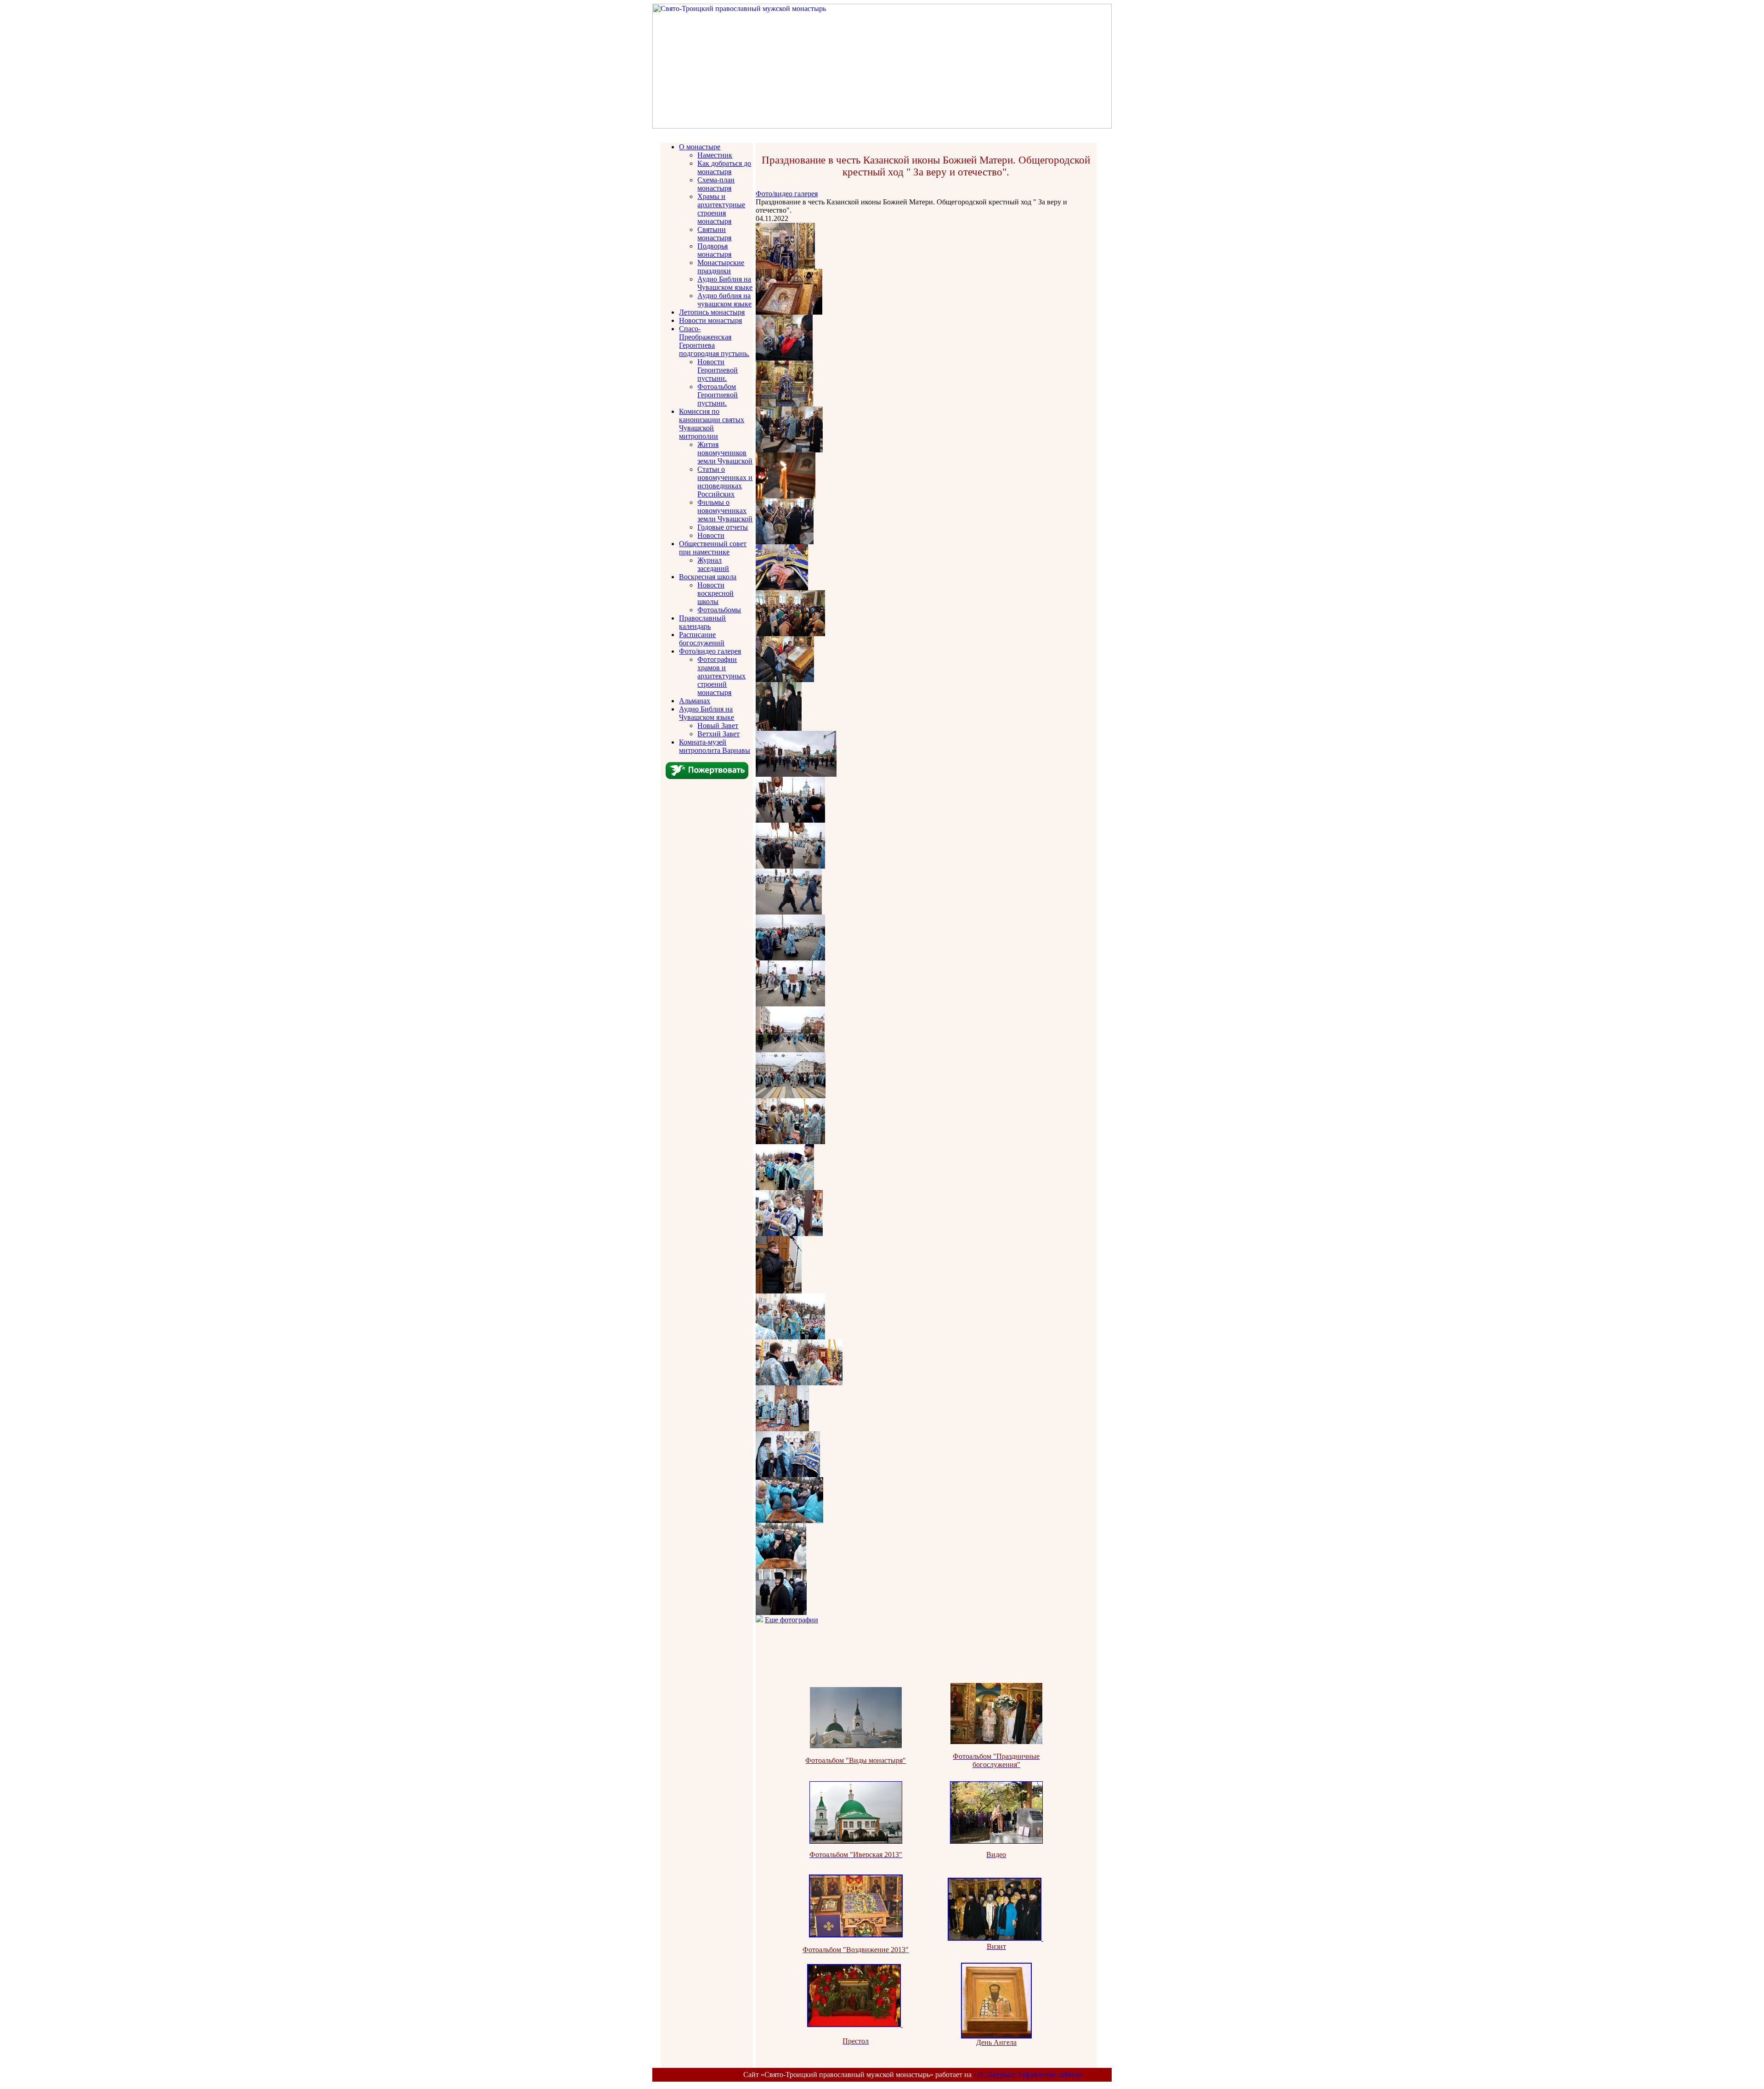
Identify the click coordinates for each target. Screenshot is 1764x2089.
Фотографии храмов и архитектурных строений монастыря (721, 676)
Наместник (715, 155)
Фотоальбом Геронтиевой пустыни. (718, 395)
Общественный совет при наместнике (713, 548)
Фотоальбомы (719, 610)
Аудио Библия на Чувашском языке (725, 283)
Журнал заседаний (713, 564)
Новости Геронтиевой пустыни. (718, 370)
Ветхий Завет (718, 734)
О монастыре (700, 147)
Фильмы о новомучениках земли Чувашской (725, 511)
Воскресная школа (708, 577)
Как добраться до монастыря (724, 167)
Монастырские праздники (721, 267)
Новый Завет (718, 726)
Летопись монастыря (712, 312)
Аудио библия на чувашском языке (724, 300)
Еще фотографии (792, 1620)
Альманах (695, 701)
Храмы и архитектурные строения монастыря (721, 209)
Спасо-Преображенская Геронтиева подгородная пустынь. (714, 341)
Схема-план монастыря (716, 184)
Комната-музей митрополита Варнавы (715, 746)
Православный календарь (702, 622)
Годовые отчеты (723, 527)
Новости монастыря (710, 320)
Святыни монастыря (714, 234)
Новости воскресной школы (715, 593)
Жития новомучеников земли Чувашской (725, 453)
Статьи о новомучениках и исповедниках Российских (725, 482)
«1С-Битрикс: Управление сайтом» (1028, 2075)
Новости (711, 535)
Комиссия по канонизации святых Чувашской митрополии (712, 424)
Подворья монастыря (714, 250)
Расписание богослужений (702, 639)
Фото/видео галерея (710, 651)
